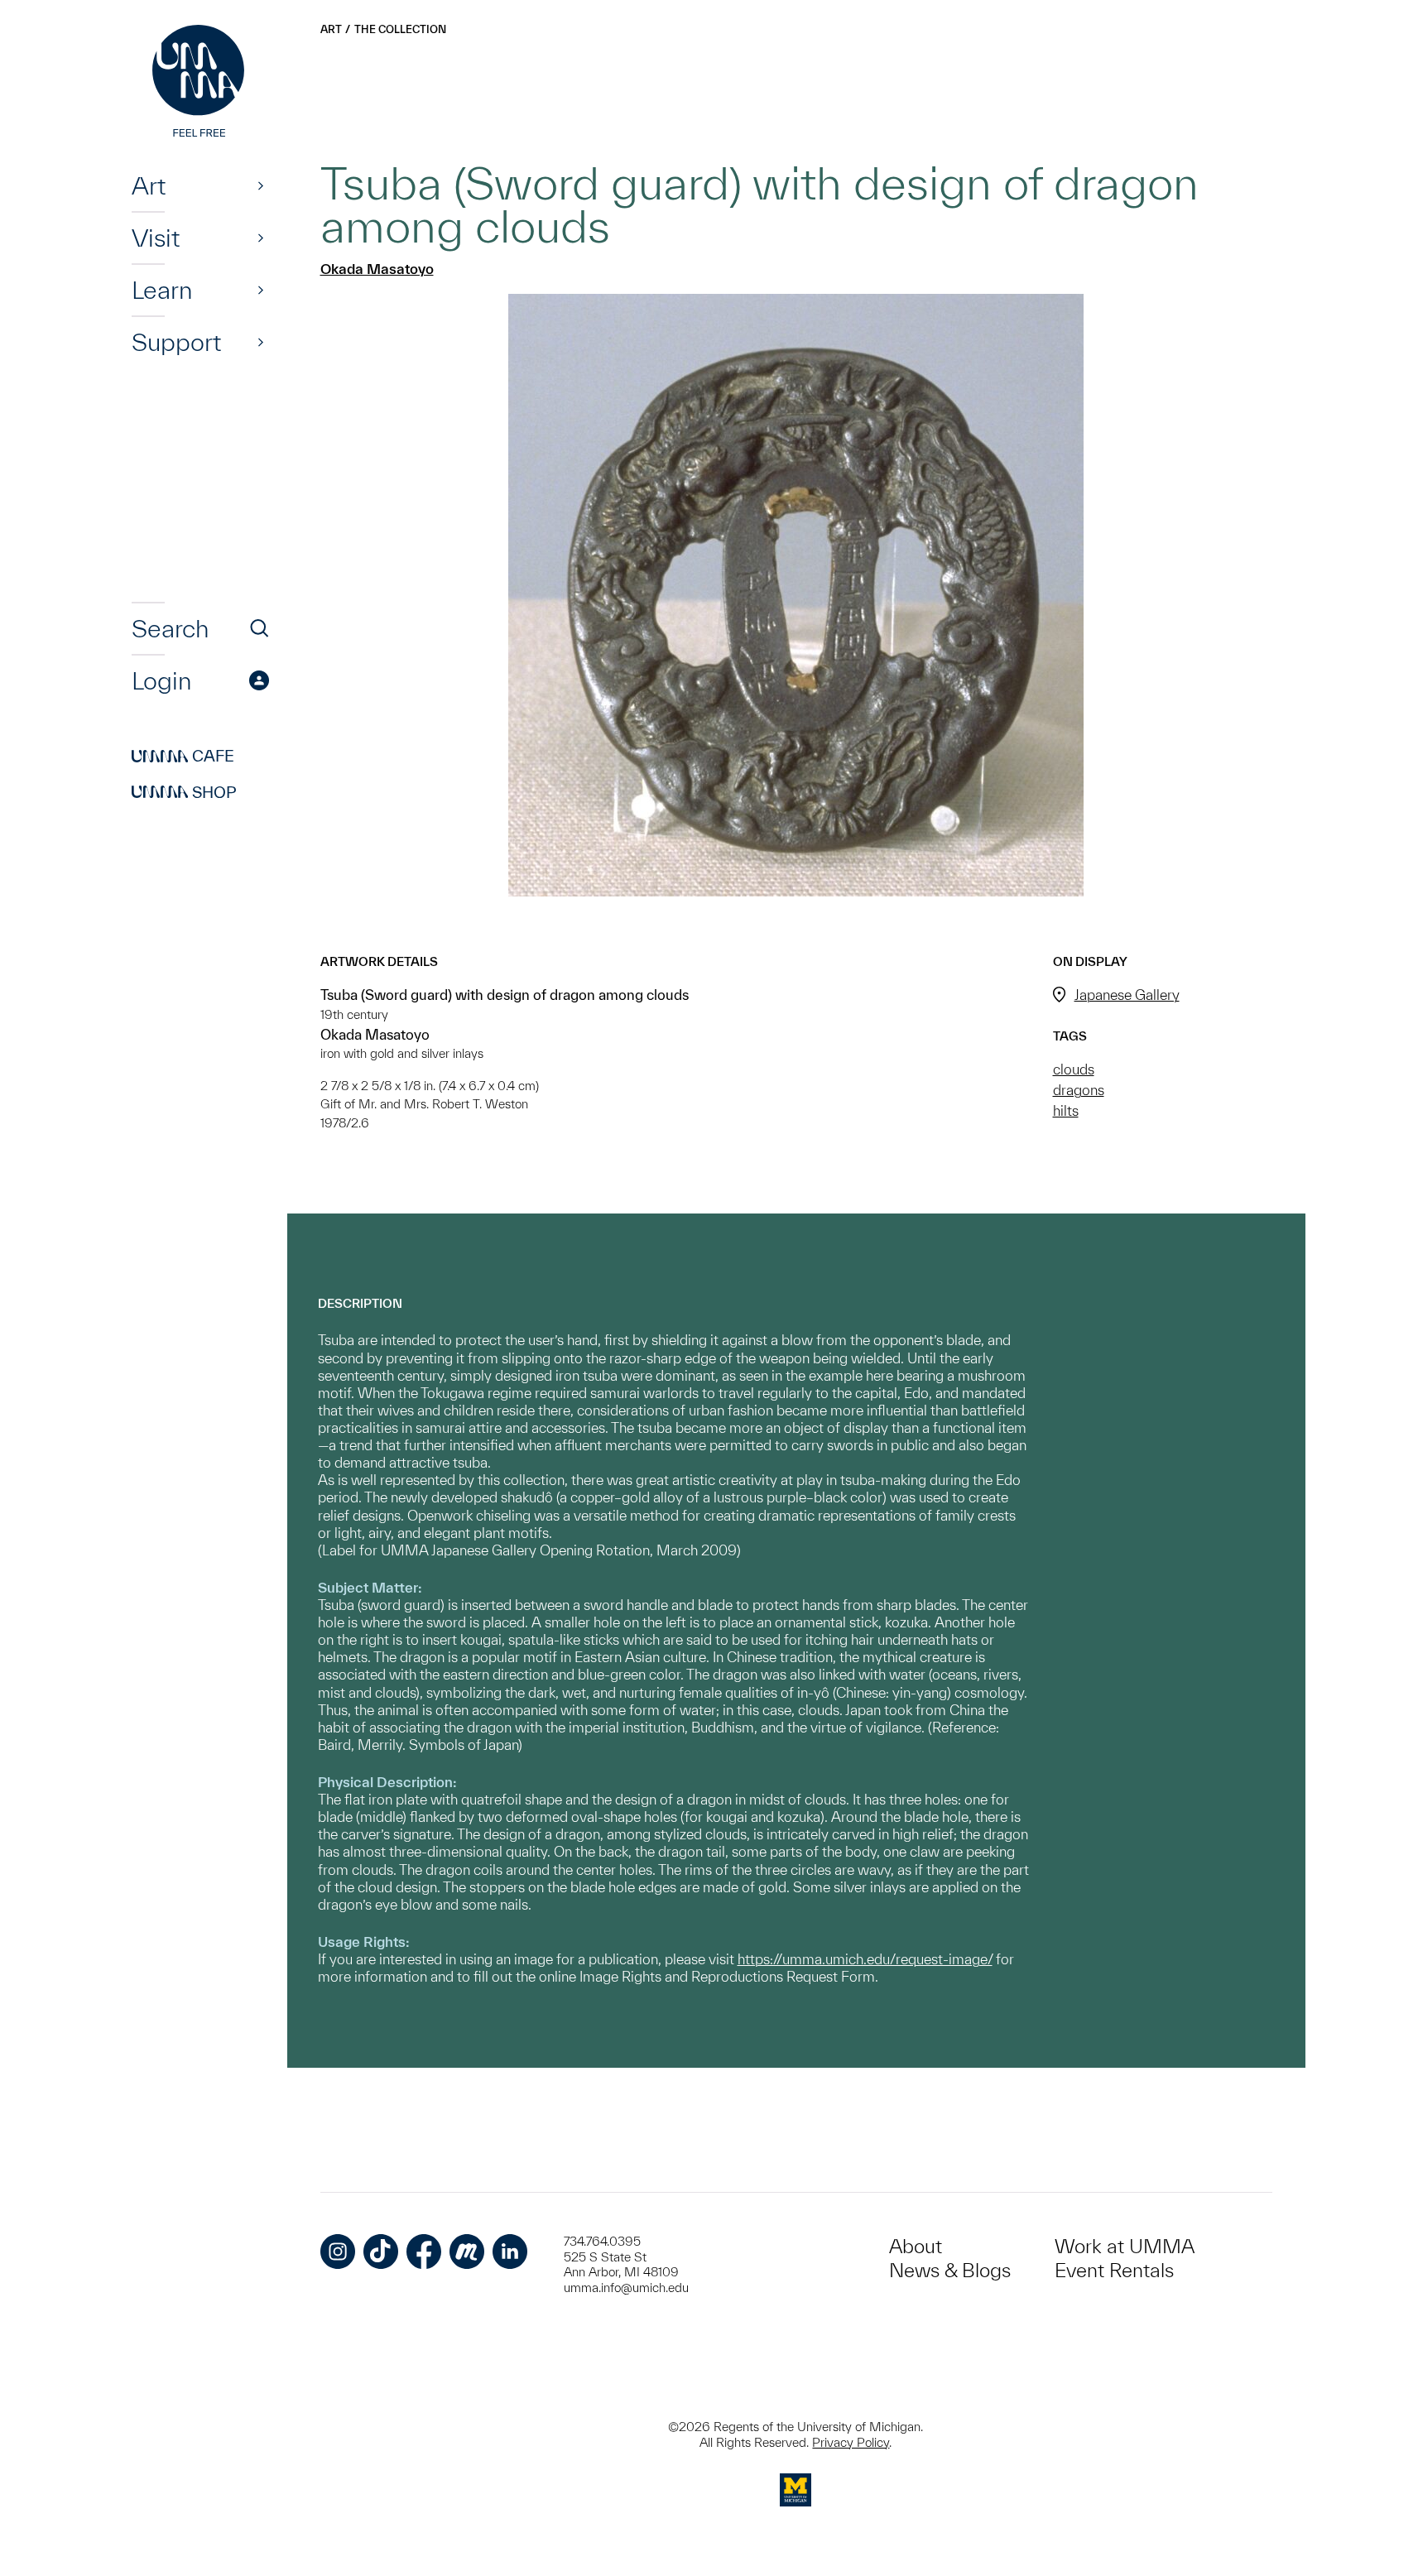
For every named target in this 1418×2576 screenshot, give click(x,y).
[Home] (200, 83)
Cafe (183, 757)
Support (176, 342)
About (916, 2246)
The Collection (400, 29)
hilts (1066, 1110)
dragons (1079, 1090)
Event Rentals (1114, 2270)
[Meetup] (467, 2252)
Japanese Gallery (1127, 995)
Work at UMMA (1125, 2246)
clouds (1074, 1069)
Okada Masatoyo (377, 269)
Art (149, 185)
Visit (156, 238)
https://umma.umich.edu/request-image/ (865, 1959)
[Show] (261, 185)
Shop (184, 792)
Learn (162, 290)
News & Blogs (950, 2270)
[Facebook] (424, 2252)
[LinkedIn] (510, 2252)
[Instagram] (338, 2252)
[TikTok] (381, 2252)
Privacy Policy (851, 2442)
